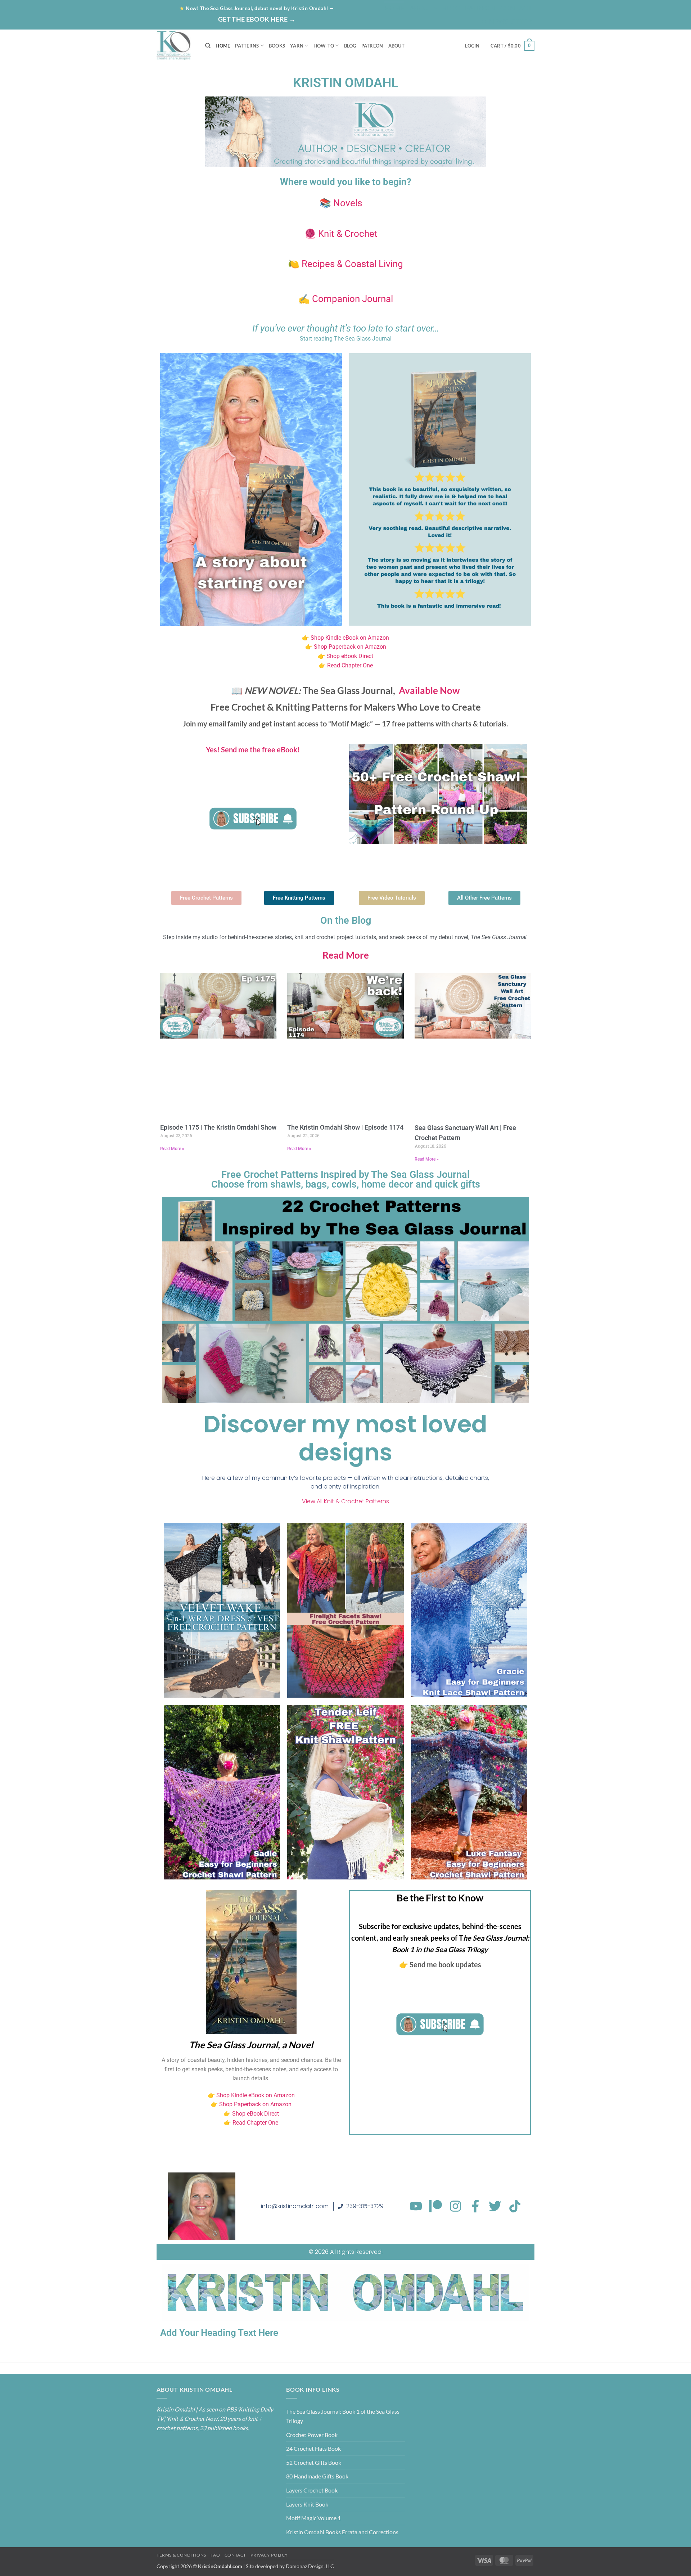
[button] (506, 21)
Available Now (429, 690)
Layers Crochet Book (312, 2490)
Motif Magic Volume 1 (313, 2518)
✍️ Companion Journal (346, 299)
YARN (297, 46)
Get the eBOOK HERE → (257, 19)
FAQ (215, 2555)
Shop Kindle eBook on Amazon (350, 638)
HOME (223, 46)
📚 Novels (341, 203)
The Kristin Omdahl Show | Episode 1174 (345, 1127)
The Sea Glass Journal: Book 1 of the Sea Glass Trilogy (343, 2416)
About (421, 8)
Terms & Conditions (181, 2555)
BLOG (451, 8)
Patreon (480, 8)
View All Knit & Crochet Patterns (345, 1501)
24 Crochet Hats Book (313, 2448)
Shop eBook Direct (349, 656)
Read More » (172, 1149)
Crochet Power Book (312, 2435)
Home (394, 8)
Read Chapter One (350, 665)
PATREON (372, 46)
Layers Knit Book (307, 2504)
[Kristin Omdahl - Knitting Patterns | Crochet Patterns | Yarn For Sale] (175, 46)
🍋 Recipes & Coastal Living (345, 264)
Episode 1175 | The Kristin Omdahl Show (218, 1127)
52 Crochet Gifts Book (314, 2462)
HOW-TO (324, 46)
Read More (346, 955)
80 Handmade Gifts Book (317, 2476)
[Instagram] (455, 2206)
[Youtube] (416, 2206)
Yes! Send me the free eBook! (253, 749)
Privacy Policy (269, 2555)
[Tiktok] (515, 2206)
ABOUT (396, 46)
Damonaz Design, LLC (310, 2566)
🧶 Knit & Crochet (341, 234)
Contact (516, 8)
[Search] (208, 46)
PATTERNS (247, 46)
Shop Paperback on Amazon (350, 647)
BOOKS (277, 46)
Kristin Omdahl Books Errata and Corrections (342, 2532)
